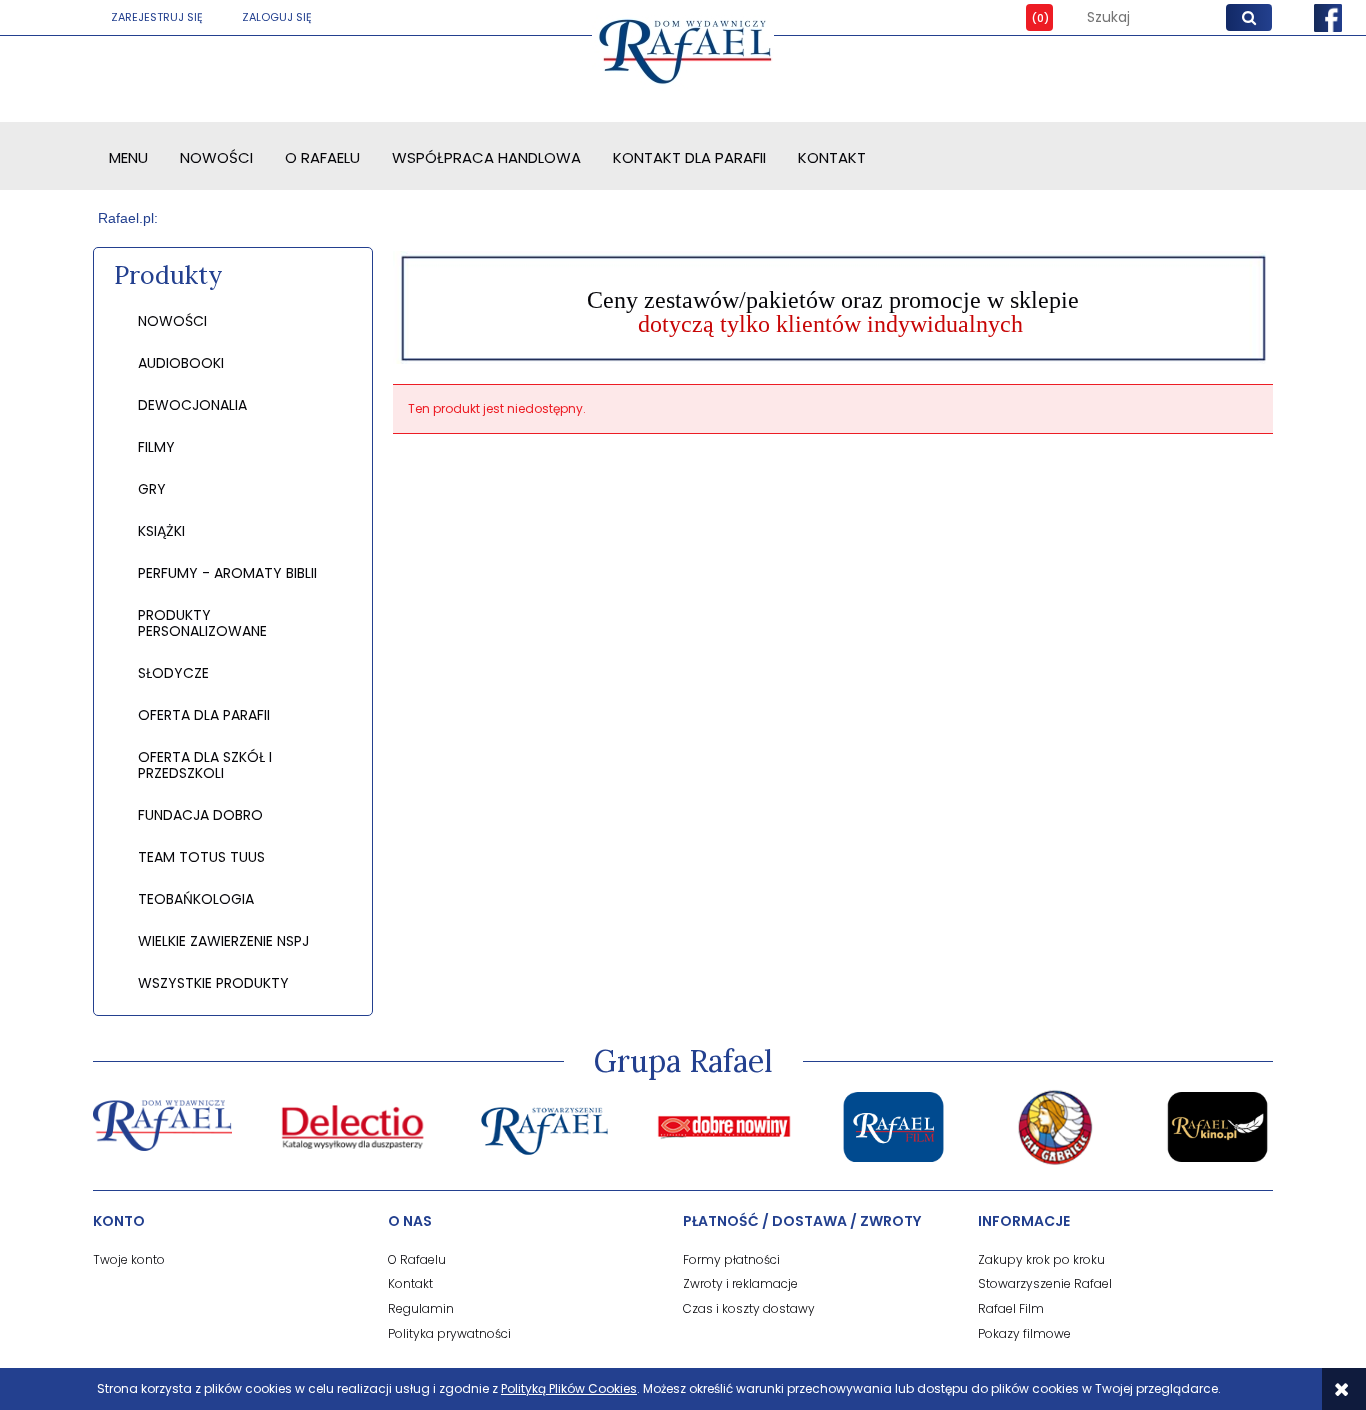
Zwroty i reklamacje (740, 1283)
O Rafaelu (417, 1259)
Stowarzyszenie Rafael (1045, 1283)
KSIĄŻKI (161, 531)
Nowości (172, 321)
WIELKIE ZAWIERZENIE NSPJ (223, 941)
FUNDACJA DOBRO (200, 815)
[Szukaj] (1249, 17)
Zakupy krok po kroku (1041, 1259)
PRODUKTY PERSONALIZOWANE (202, 623)
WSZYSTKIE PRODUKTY (213, 983)
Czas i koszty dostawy (749, 1308)
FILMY (156, 447)
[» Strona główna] (129, 218)
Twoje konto (129, 1259)
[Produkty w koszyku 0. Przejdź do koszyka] (1025, 17)
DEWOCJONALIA (192, 405)
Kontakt (410, 1283)
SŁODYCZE (173, 673)
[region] (833, 307)
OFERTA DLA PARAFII (204, 715)
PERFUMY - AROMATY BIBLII (227, 573)
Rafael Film (1011, 1308)
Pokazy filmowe (1024, 1333)
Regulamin (421, 1308)
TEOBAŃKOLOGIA (196, 899)
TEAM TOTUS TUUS (201, 857)
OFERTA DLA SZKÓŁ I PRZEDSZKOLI (205, 765)
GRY (152, 489)
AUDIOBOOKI (181, 363)
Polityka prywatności (449, 1333)
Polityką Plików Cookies (569, 1388)
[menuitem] (128, 157)
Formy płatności (731, 1259)
